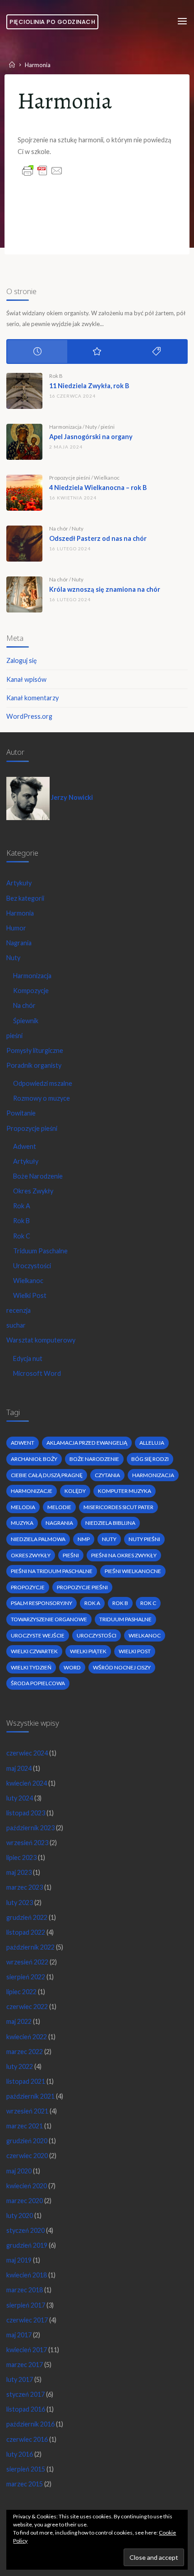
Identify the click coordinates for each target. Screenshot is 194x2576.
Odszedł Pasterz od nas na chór (98, 538)
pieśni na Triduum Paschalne (52, 1571)
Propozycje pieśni (70, 478)
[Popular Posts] (97, 351)
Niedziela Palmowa (38, 1539)
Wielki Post (30, 1295)
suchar (16, 1325)
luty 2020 (20, 2215)
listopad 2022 (26, 1932)
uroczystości (97, 1635)
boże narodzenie (94, 1459)
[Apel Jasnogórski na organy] (24, 442)
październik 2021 (30, 2096)
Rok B (56, 376)
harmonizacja (153, 1475)
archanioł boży (34, 1459)
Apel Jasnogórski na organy (91, 437)
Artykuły (19, 883)
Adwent (25, 1146)
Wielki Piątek (88, 1651)
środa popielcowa (38, 1683)
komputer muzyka (125, 1491)
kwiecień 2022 (27, 2037)
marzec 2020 (25, 2201)
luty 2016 (20, 2454)
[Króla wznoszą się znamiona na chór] (24, 594)
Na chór (59, 528)
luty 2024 (20, 1798)
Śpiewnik (26, 1021)
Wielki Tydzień (31, 1667)
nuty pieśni (144, 1539)
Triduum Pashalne (125, 1619)
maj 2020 (19, 2171)
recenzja (18, 1310)
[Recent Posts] (37, 351)
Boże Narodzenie (38, 1176)
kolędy (75, 1491)
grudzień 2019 (27, 2245)
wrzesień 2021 (27, 2111)
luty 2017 (20, 2379)
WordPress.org (29, 716)
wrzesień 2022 (27, 1962)
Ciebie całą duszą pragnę (47, 1475)
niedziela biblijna (110, 1523)
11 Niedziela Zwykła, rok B (89, 386)
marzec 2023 (25, 1887)
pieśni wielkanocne (133, 1571)
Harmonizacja (65, 427)
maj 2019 (19, 2260)
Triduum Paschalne (40, 1251)
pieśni (108, 427)
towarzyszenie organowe (49, 1619)
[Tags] (157, 351)
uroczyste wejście (38, 1635)
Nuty (91, 427)
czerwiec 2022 (27, 2007)
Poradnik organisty (34, 1065)
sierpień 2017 (26, 2305)
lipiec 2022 (21, 1992)
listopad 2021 (26, 2081)
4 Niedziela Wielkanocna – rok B (98, 488)
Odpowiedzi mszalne (43, 1083)
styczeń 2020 (25, 2230)
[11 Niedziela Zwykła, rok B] (24, 391)
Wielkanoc (107, 478)
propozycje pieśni (82, 1587)
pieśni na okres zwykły (124, 1555)
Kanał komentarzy (32, 698)
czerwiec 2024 (27, 1753)
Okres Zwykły (33, 1191)
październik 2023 (30, 1828)
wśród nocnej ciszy (122, 1667)
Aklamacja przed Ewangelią (87, 1443)
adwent (23, 1443)
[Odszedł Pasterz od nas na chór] (24, 544)
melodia (23, 1507)
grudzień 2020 (27, 2141)
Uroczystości (32, 1266)
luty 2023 (20, 1903)
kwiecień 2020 (27, 2186)
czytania (107, 1475)
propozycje (28, 1587)
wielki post (135, 1651)
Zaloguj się (22, 660)
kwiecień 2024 (27, 1783)
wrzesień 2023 (27, 1843)
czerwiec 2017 (27, 2320)
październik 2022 (30, 1947)
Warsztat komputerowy (41, 1340)
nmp (84, 1539)
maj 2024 (19, 1768)
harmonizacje (32, 1491)
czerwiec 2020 (27, 2156)
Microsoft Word (37, 1373)
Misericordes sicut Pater (118, 1507)
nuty (109, 1539)
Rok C (22, 1236)
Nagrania (19, 943)
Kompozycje (31, 991)
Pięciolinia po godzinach (52, 22)
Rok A (22, 1206)
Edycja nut (28, 1358)
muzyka (22, 1523)
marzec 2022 (25, 2052)
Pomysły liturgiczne (35, 1050)
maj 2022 (19, 2021)
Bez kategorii (25, 898)
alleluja (152, 1443)
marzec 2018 (25, 2290)
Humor (16, 928)
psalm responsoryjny (42, 1603)
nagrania (59, 1523)
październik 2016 (30, 2424)
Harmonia (20, 913)
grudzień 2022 (27, 1917)
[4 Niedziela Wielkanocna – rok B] (24, 493)
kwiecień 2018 (27, 2275)
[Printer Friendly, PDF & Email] (42, 170)
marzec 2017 (25, 2365)
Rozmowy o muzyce (42, 1098)
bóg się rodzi (150, 1459)
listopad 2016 (26, 2409)
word (72, 1667)
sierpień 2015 (26, 2469)
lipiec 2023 (21, 1857)
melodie (59, 1507)
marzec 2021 (25, 2126)
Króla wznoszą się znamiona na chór (105, 589)
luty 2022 (20, 2066)
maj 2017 (19, 2335)
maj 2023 (19, 1872)
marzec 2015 (25, 2484)
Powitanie (21, 1113)
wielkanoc (145, 1635)
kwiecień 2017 (27, 2350)
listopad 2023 (26, 1813)
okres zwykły (31, 1555)
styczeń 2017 (25, 2394)
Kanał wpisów (26, 679)
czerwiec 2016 (27, 2439)
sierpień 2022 (26, 1977)
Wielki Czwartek (34, 1651)
